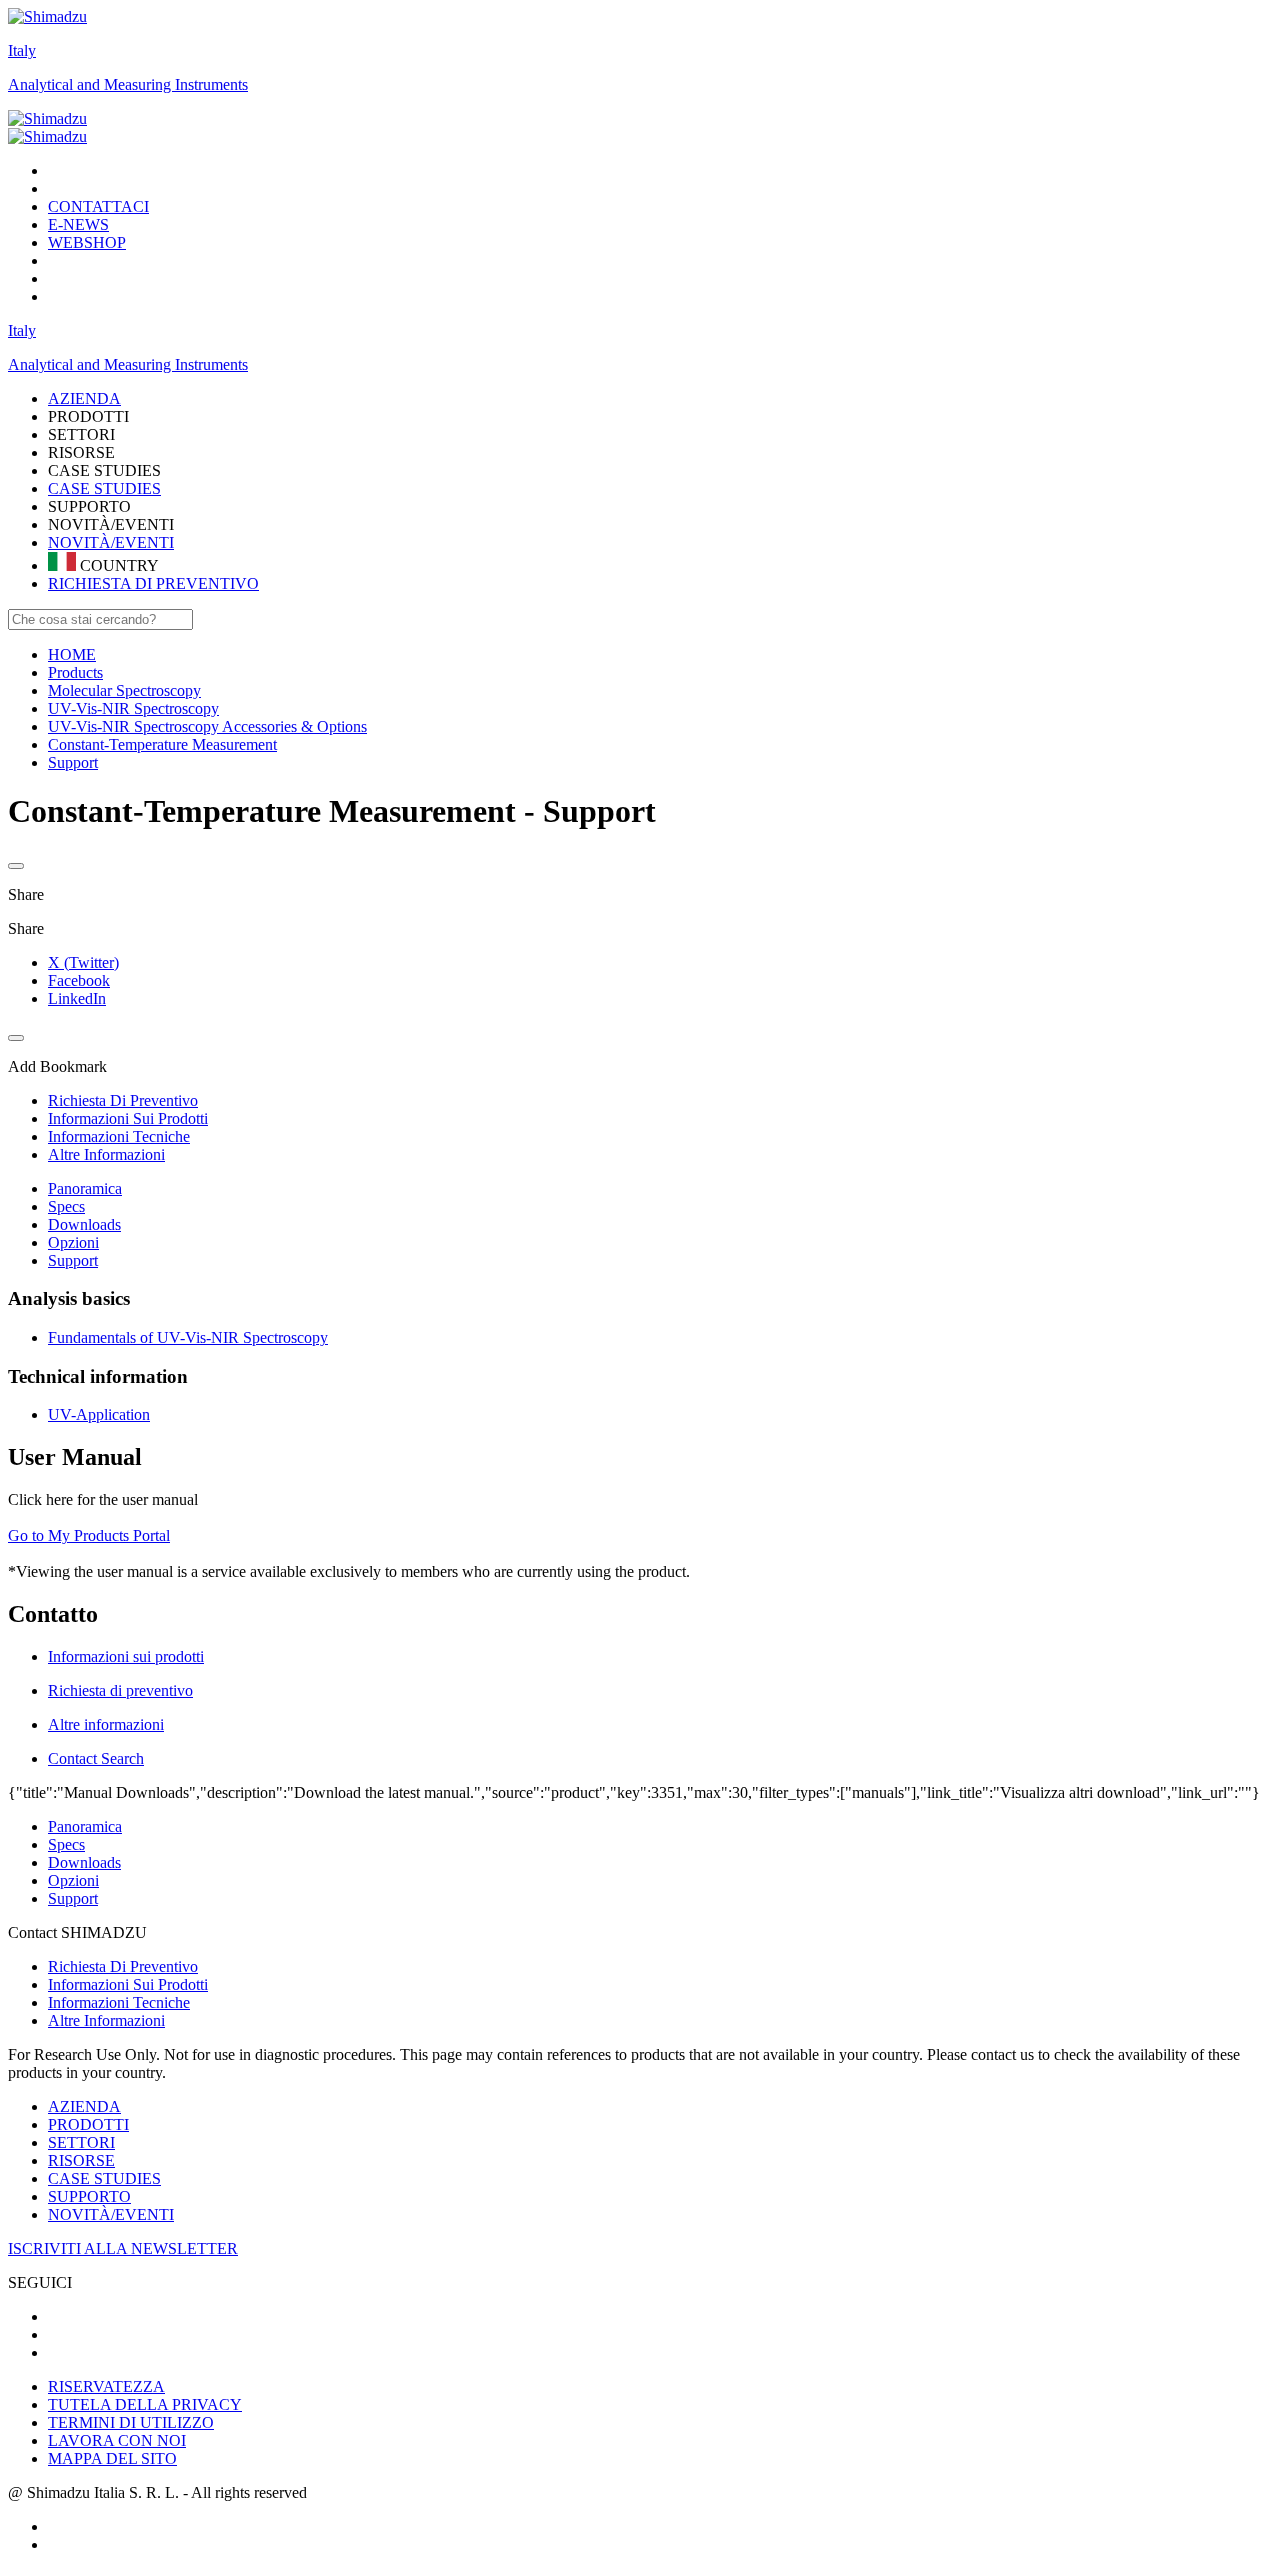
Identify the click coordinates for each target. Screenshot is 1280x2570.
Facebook (79, 980)
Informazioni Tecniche (119, 2002)
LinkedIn (77, 998)
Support (73, 1260)
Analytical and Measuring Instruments (128, 84)
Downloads (84, 1224)
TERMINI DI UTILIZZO (131, 2422)
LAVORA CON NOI (117, 2440)
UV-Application (99, 1414)
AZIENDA (84, 2106)
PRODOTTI (88, 2124)
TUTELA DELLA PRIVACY (145, 2404)
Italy (22, 50)
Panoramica (85, 1188)
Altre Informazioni (106, 2020)
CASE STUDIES (104, 488)
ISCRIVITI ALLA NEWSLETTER (123, 2248)
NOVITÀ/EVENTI (111, 542)
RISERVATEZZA (106, 2386)
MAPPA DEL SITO (112, 2458)
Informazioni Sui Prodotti (128, 1984)
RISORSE (81, 2160)
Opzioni (73, 1242)
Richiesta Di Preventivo (123, 1966)
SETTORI (81, 2142)
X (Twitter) (83, 962)
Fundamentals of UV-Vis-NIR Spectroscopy (188, 1337)
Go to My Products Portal (89, 1535)
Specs (66, 1206)
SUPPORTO (89, 2196)
